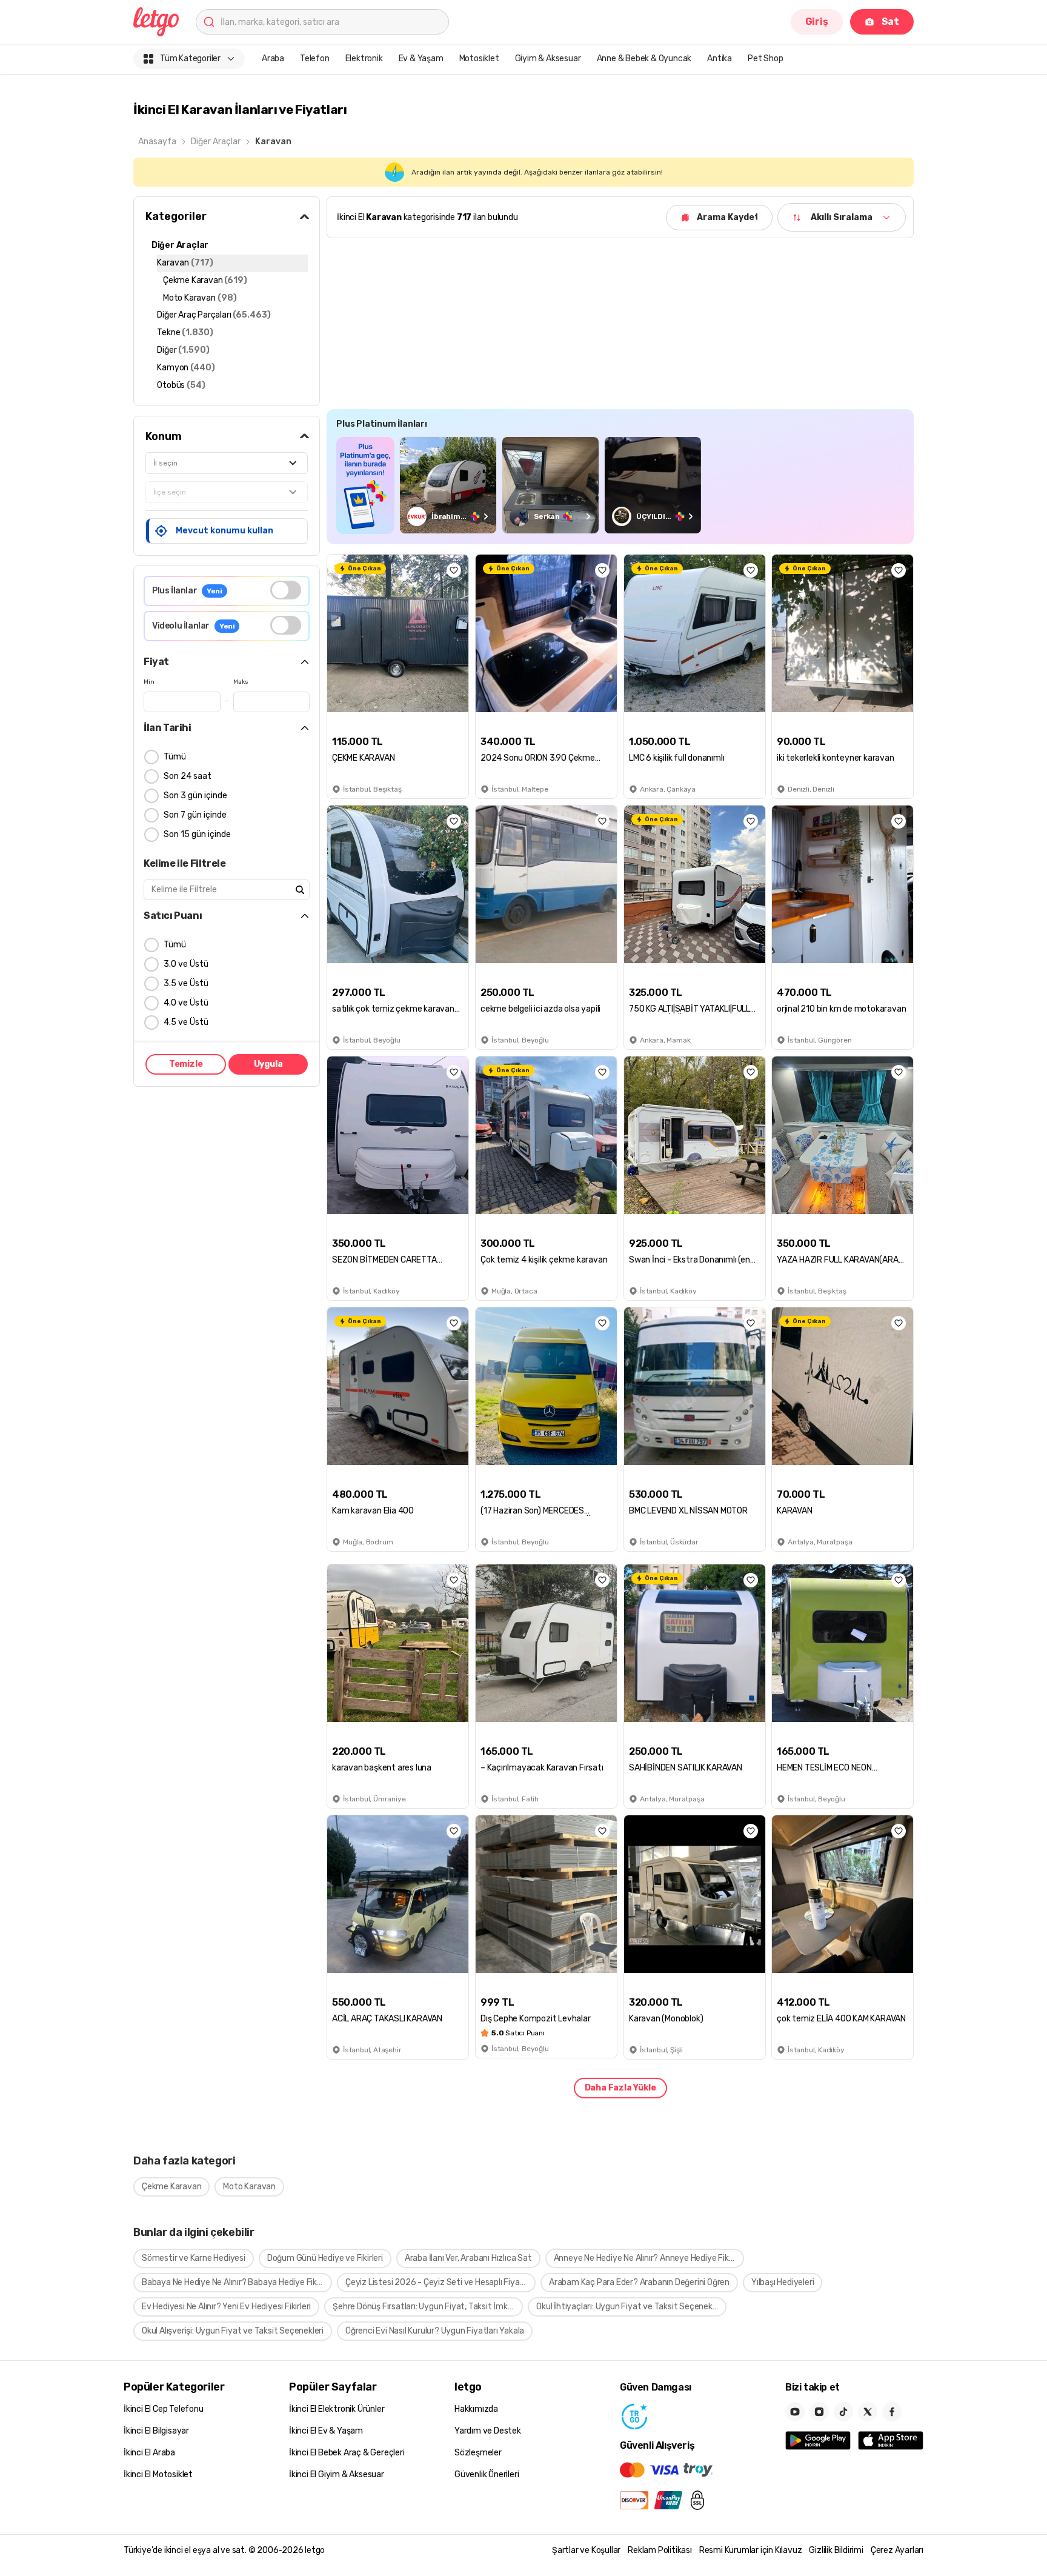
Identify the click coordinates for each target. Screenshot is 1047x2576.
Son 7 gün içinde (195, 815)
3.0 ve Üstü (186, 964)
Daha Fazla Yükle (620, 2088)
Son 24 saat (188, 776)
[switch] (286, 590)
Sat (890, 22)
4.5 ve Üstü (186, 1022)
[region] (620, 485)
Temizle (186, 1064)
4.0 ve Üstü (186, 1003)
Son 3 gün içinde (195, 796)
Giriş (817, 22)
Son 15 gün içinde (197, 834)
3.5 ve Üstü (186, 983)
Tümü (175, 757)
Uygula (268, 1064)
